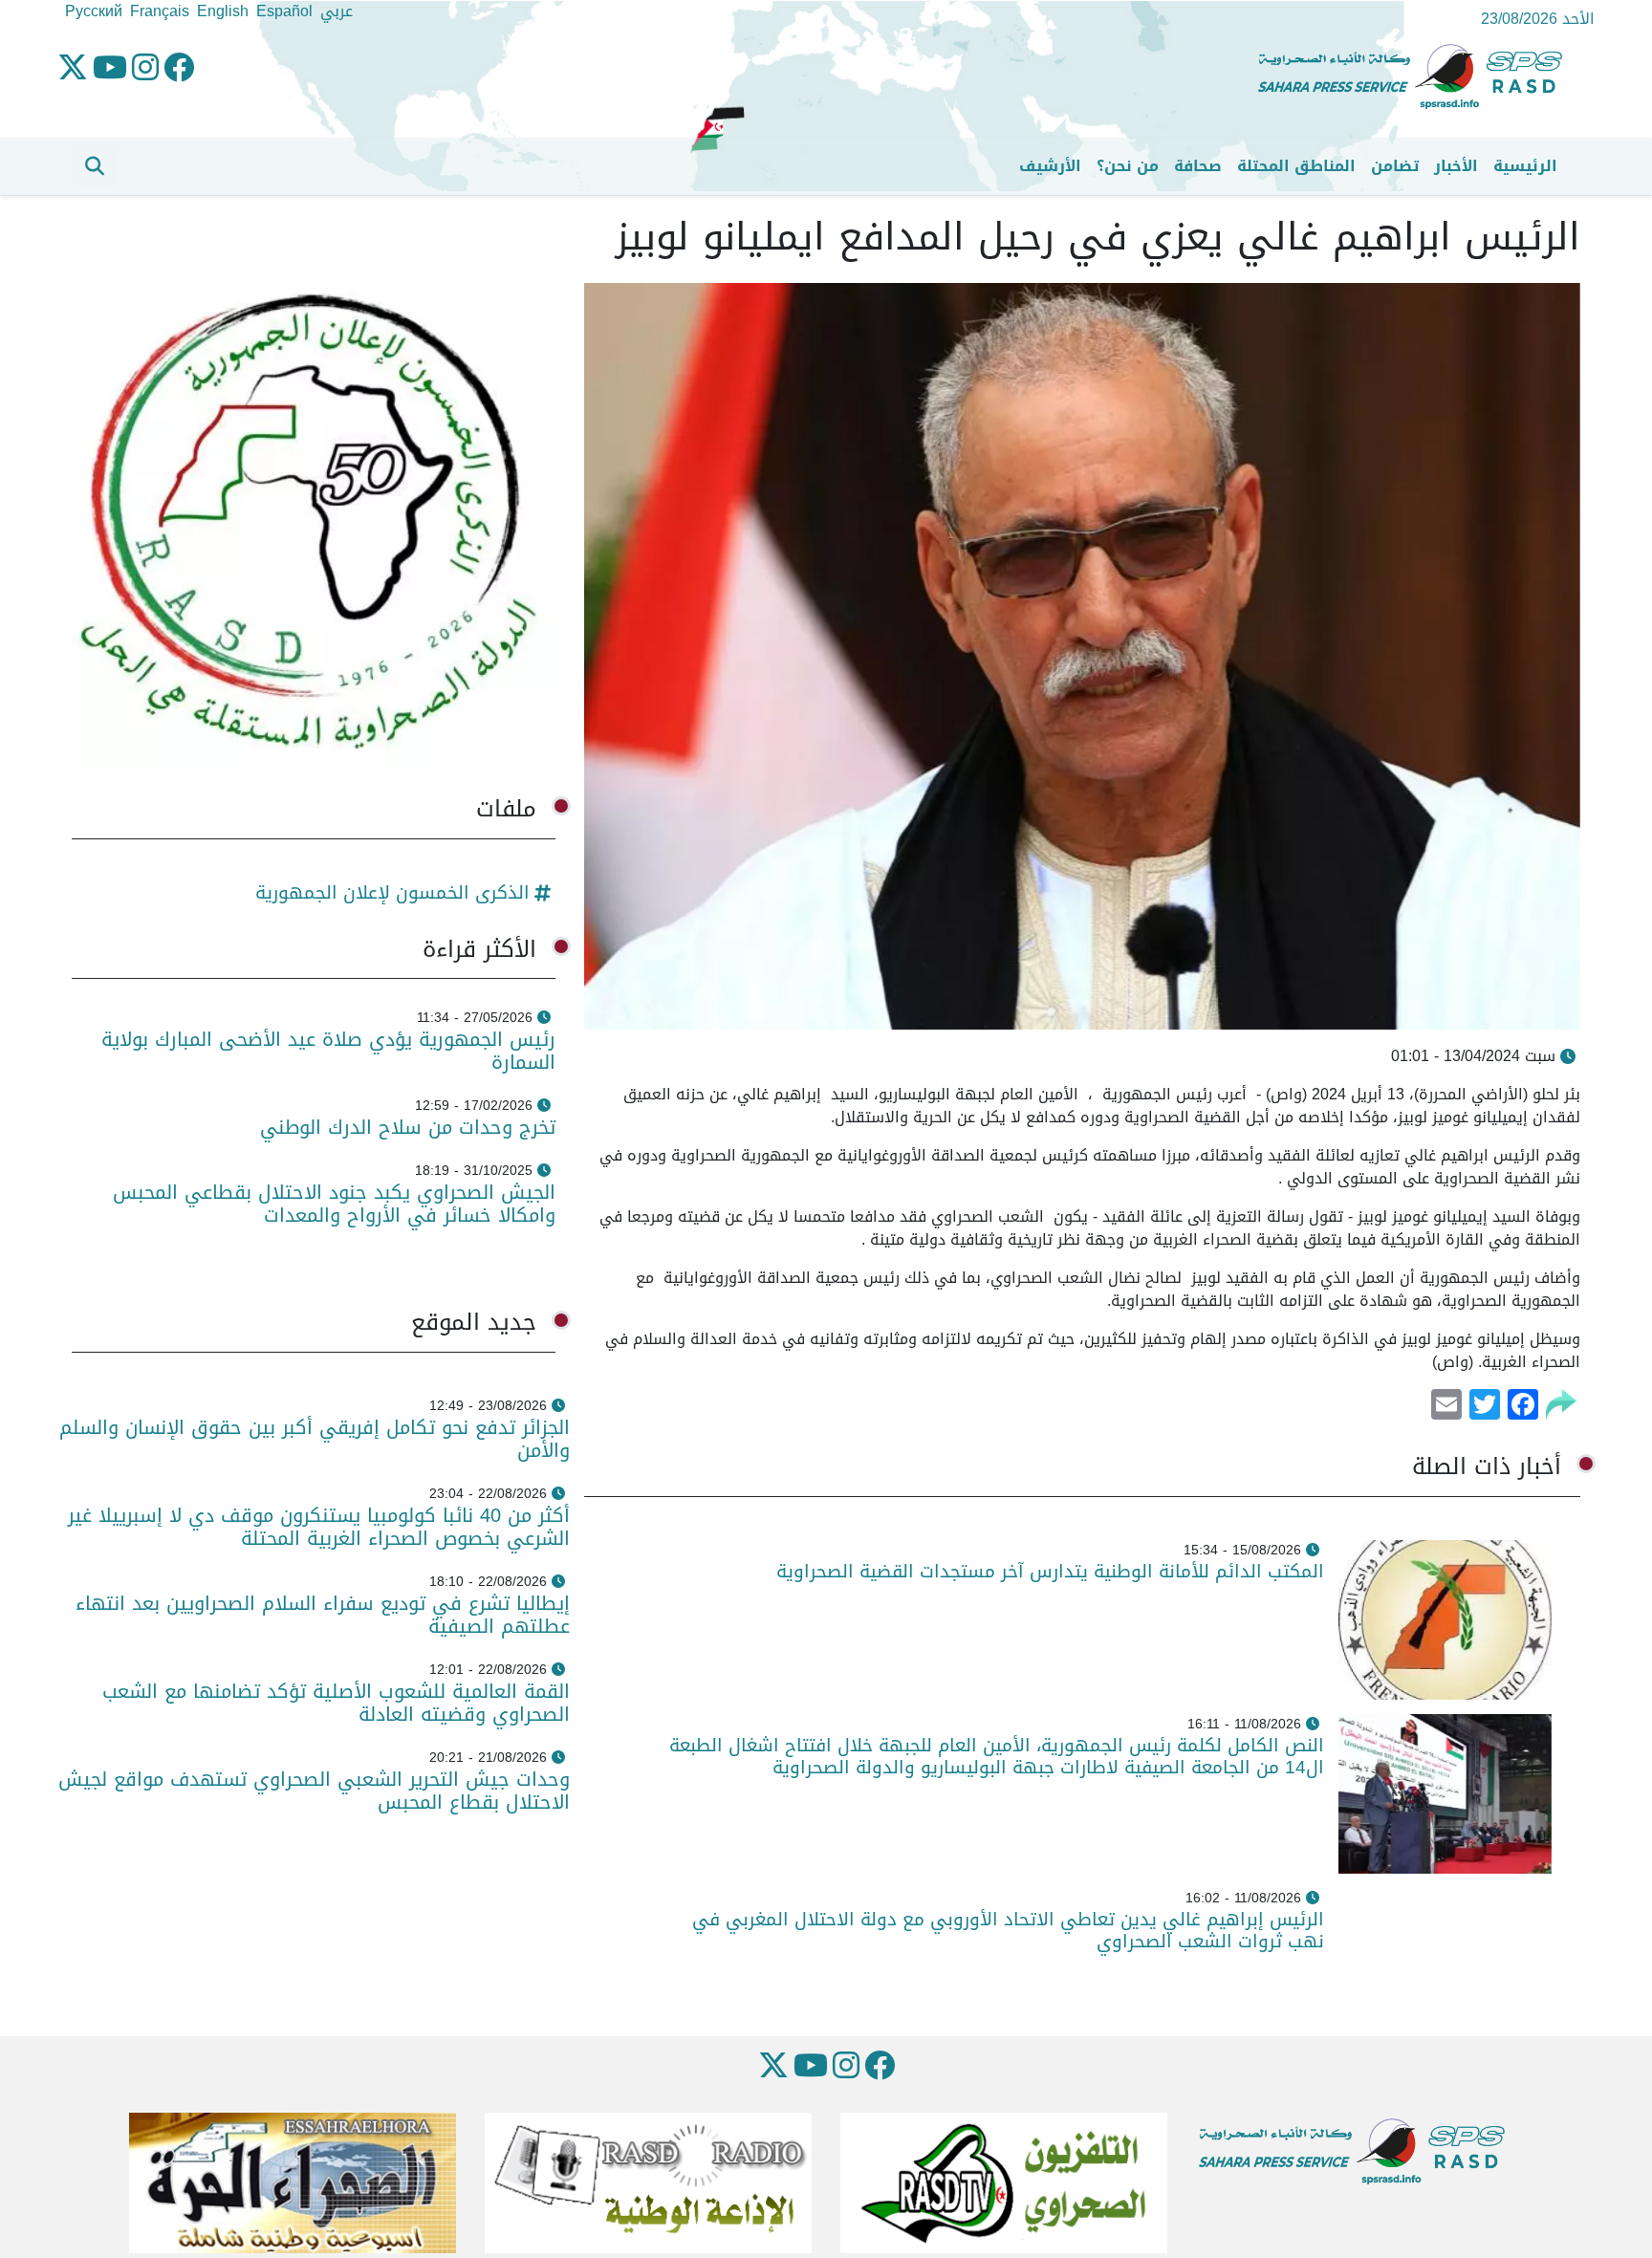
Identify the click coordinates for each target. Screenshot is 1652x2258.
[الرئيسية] (1418, 77)
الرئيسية (1525, 166)
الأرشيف (1050, 166)
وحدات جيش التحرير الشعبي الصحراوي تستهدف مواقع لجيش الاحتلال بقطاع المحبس (314, 1791)
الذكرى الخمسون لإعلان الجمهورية (392, 892)
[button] (95, 166)
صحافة (1198, 166)
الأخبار (1456, 166)
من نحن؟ (1128, 166)
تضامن (1395, 166)
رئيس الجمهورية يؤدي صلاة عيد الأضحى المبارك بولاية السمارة (328, 1051)
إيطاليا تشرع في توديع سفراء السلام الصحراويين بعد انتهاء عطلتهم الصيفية (323, 1615)
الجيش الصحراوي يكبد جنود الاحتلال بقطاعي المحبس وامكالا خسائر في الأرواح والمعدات (334, 1204)
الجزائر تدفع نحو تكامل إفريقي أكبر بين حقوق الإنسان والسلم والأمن (315, 1439)
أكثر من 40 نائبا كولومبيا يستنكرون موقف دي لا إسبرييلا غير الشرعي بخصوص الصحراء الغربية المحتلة (319, 1527)
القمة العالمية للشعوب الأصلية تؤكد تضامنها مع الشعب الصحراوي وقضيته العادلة (336, 1703)
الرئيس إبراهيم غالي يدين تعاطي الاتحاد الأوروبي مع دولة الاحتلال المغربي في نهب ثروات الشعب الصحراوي (1008, 1930)
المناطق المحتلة (1296, 166)
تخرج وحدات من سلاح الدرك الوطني (408, 1127)
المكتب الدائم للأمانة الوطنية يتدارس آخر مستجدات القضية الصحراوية (1050, 1571)
